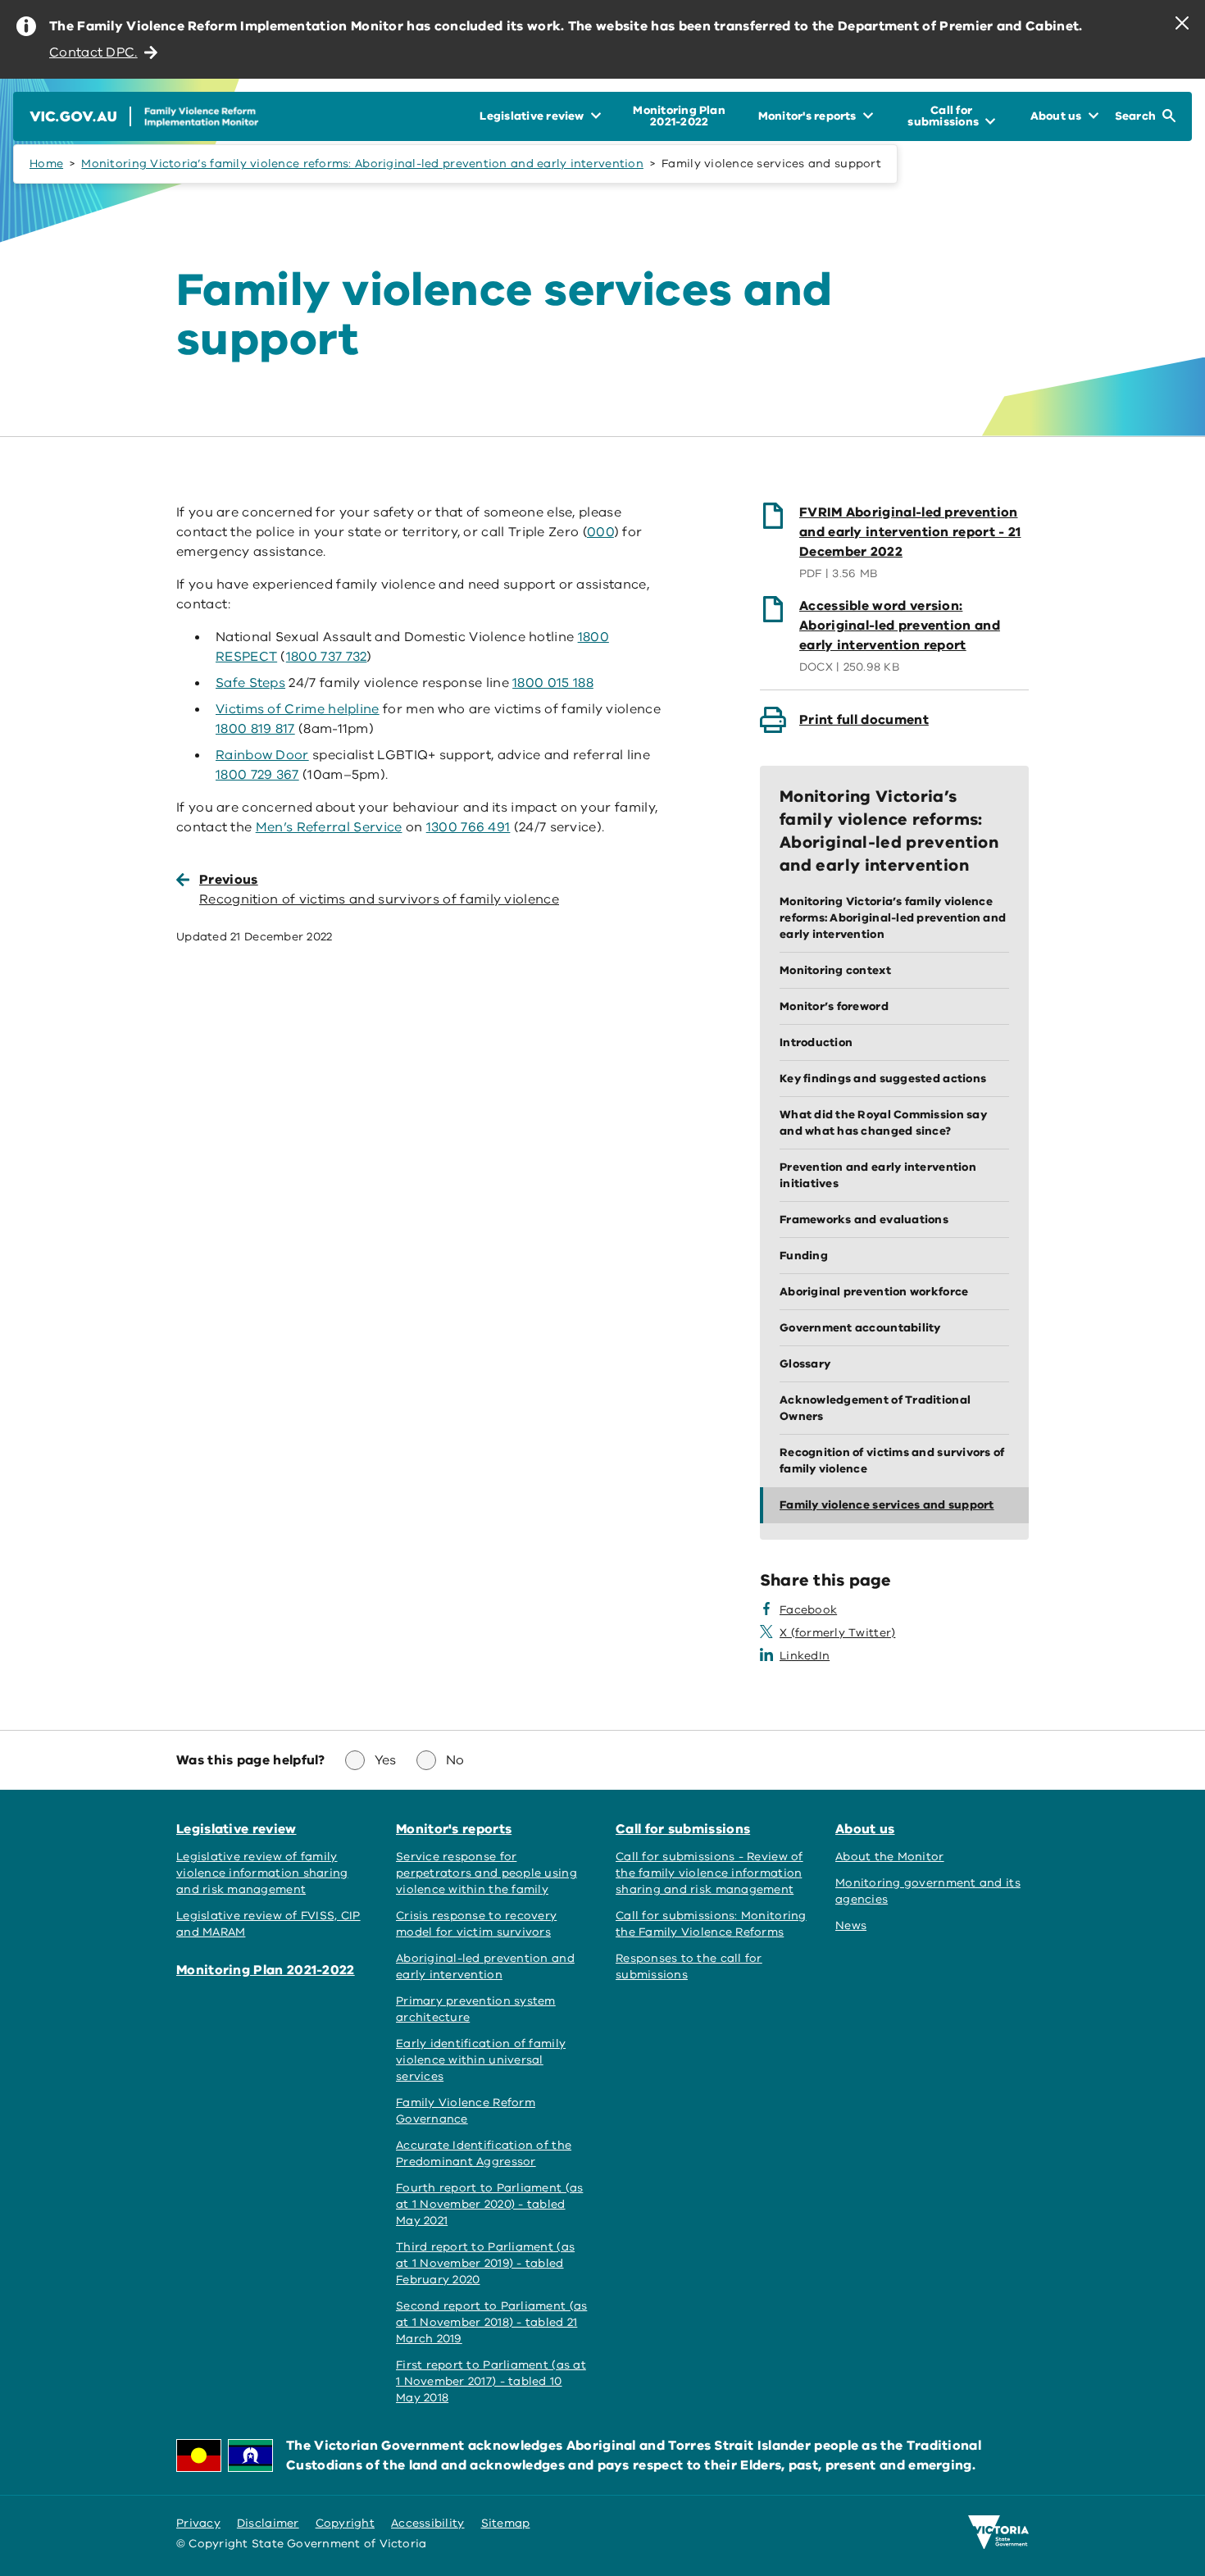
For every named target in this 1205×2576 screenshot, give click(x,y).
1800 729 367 (257, 775)
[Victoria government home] (998, 2533)
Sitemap (506, 2523)
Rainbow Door (262, 755)
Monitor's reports (454, 1829)
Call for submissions (683, 1829)
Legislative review (236, 1829)
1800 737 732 (327, 657)
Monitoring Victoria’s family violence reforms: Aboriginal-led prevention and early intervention (362, 164)
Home (46, 164)
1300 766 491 (468, 827)
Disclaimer (268, 2523)
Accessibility (428, 2523)
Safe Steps (250, 683)
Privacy (198, 2523)
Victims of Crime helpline (298, 709)
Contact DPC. (93, 52)
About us (865, 1829)
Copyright (345, 2523)
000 (600, 532)
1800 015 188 (553, 683)
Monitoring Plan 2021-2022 (266, 1970)
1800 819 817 (255, 729)
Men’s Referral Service (329, 827)
